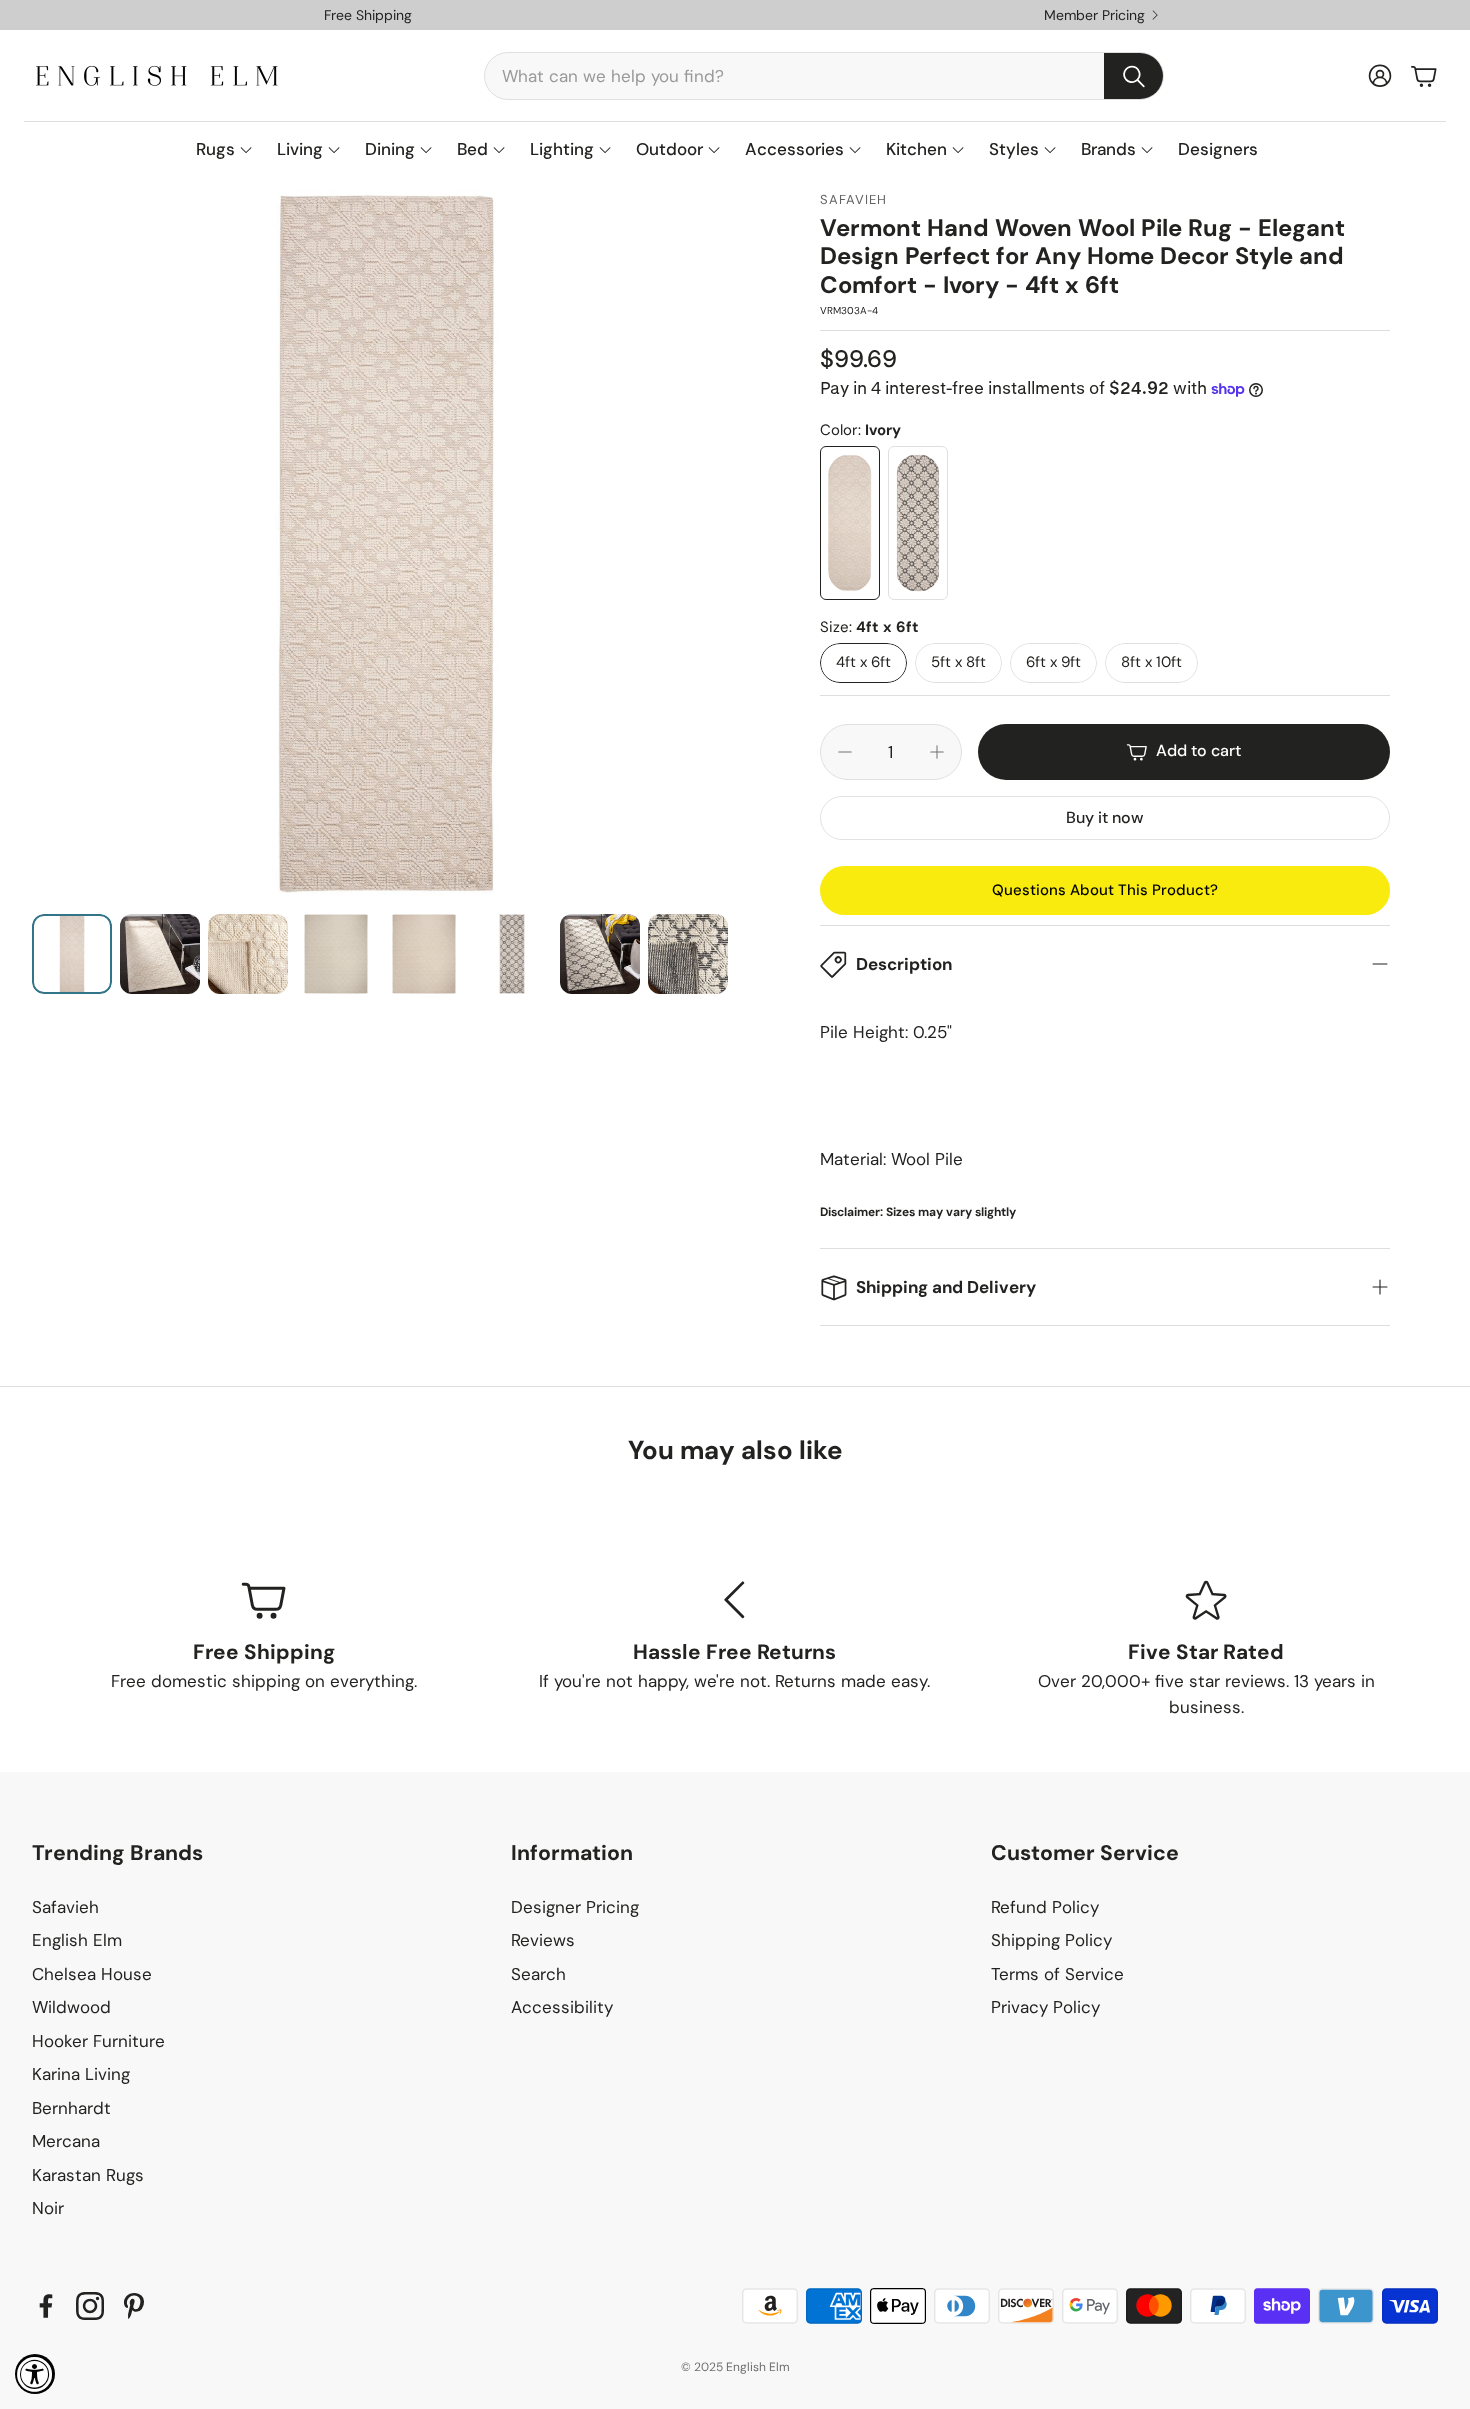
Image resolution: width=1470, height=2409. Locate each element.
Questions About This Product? (1105, 890)
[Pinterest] (134, 2306)
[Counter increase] (937, 752)
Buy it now (1104, 817)
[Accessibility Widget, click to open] (35, 2374)
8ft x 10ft (1151, 662)
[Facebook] (46, 2306)
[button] (824, 76)
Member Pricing (1094, 15)
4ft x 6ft (863, 662)
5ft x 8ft (958, 662)
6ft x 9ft (1053, 662)
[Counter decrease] (845, 752)
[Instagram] (90, 2306)
